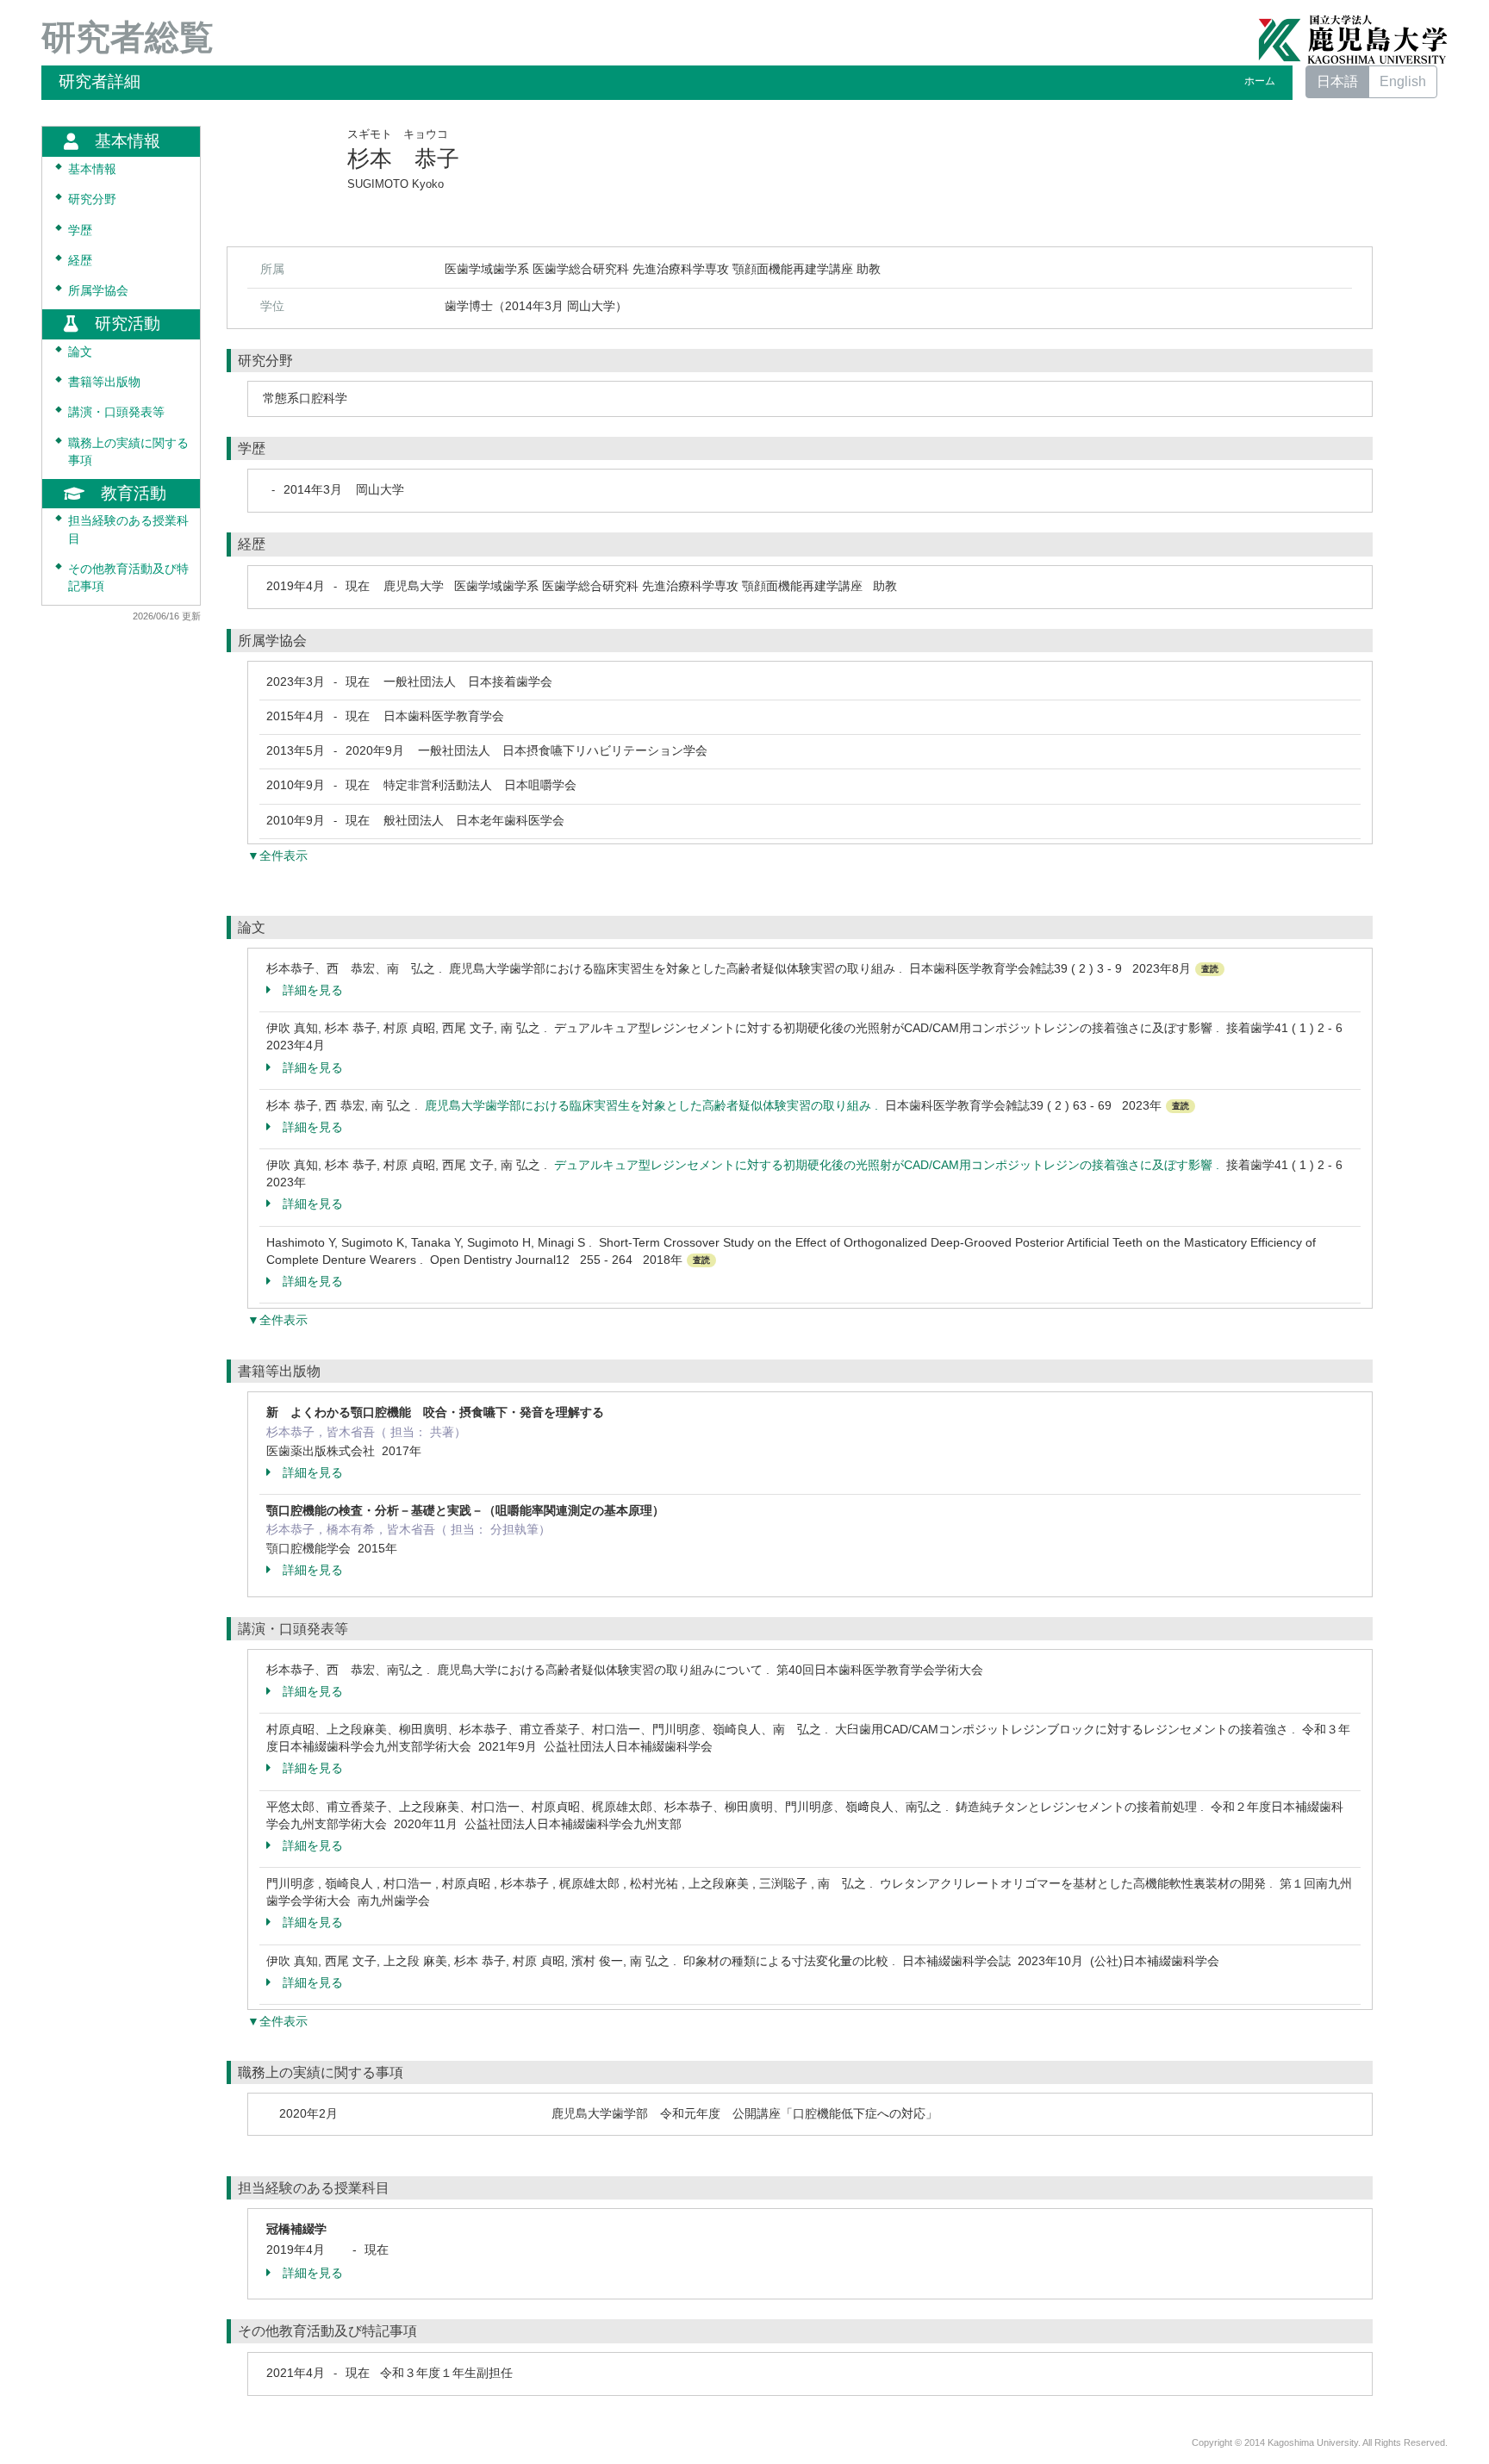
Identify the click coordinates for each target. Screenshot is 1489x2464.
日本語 (1337, 81)
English (1403, 81)
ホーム (1260, 81)
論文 (80, 352)
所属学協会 (98, 291)
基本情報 (92, 169)
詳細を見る (313, 990)
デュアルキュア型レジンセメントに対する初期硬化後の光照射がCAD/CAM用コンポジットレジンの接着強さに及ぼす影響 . (890, 1165)
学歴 (80, 230)
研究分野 (92, 199)
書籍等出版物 (104, 382)
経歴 (80, 261)
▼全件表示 (277, 856)
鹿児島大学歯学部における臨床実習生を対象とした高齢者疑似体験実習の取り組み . (655, 1105)
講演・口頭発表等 (116, 412)
